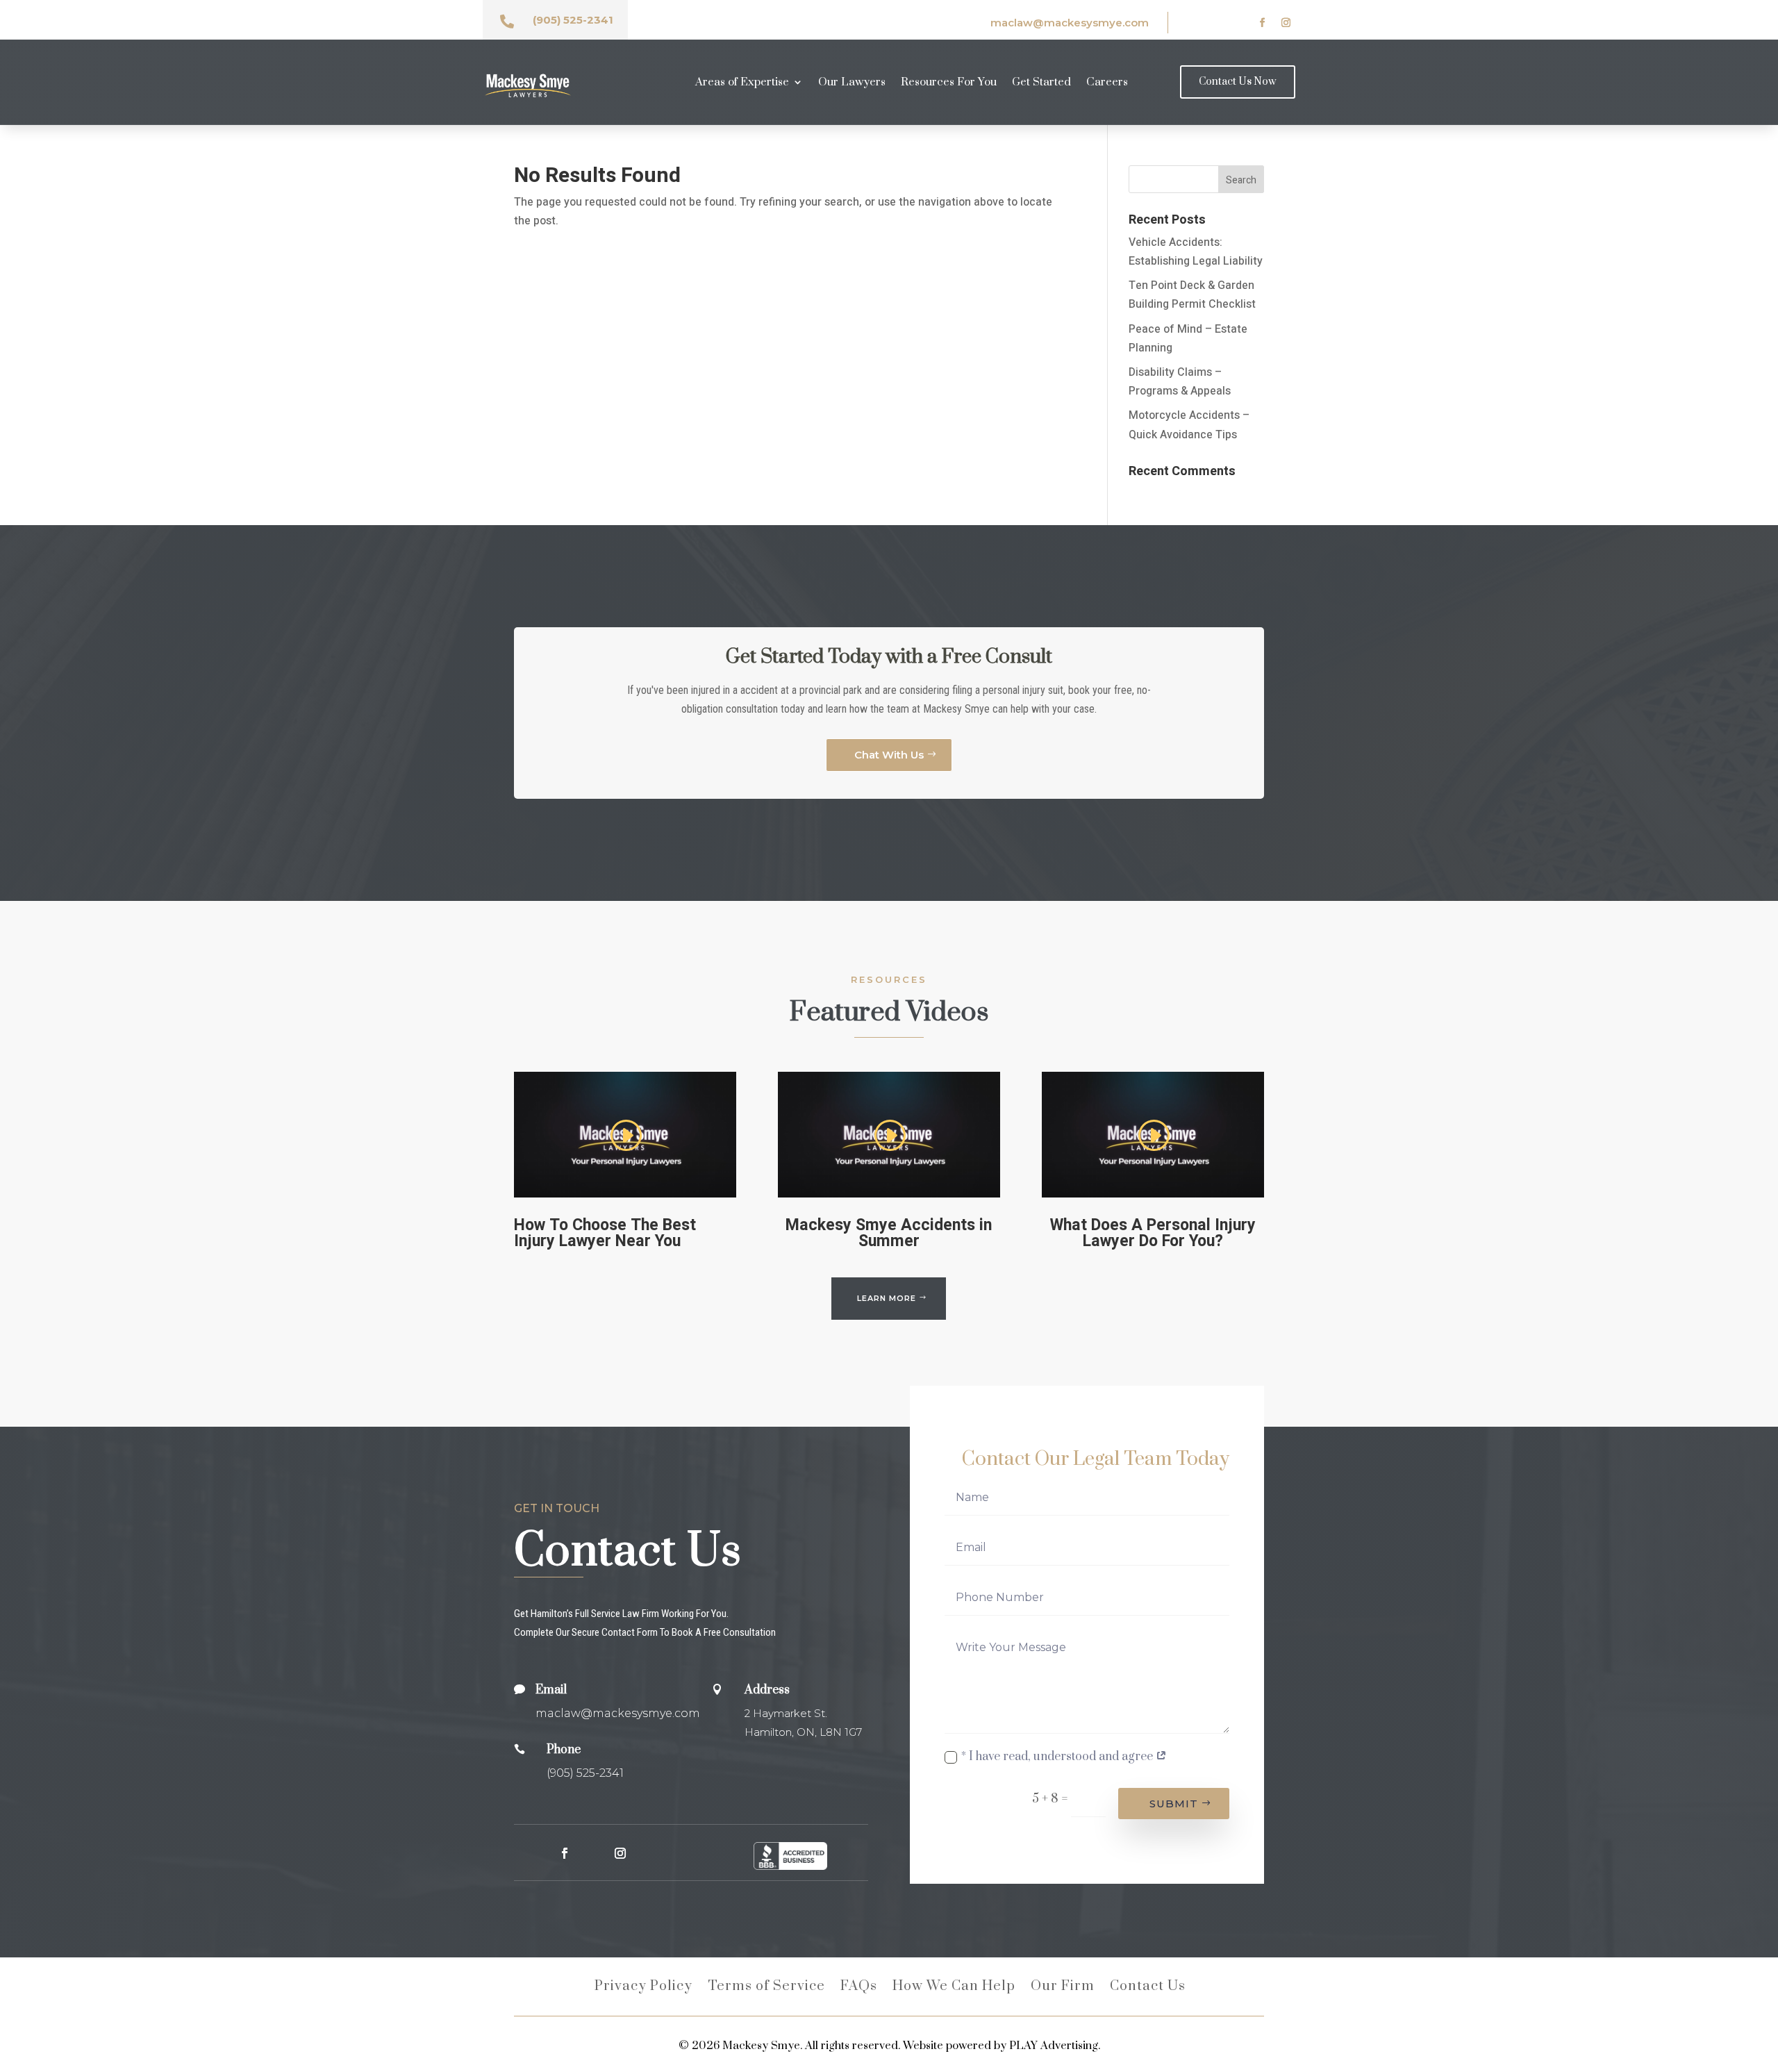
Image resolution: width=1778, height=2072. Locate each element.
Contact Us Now (1238, 82)
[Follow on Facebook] (1263, 23)
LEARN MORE (887, 1298)
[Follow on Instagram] (1286, 23)
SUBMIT (1174, 1804)
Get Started (1041, 83)
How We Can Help (954, 1988)
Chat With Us (889, 755)
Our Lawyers (852, 83)
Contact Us (1148, 1988)
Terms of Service (766, 1988)
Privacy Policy (643, 1988)
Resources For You (949, 83)
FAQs (859, 1988)
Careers (1107, 83)
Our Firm (1063, 1988)
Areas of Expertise (742, 83)
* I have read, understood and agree (1058, 1757)
